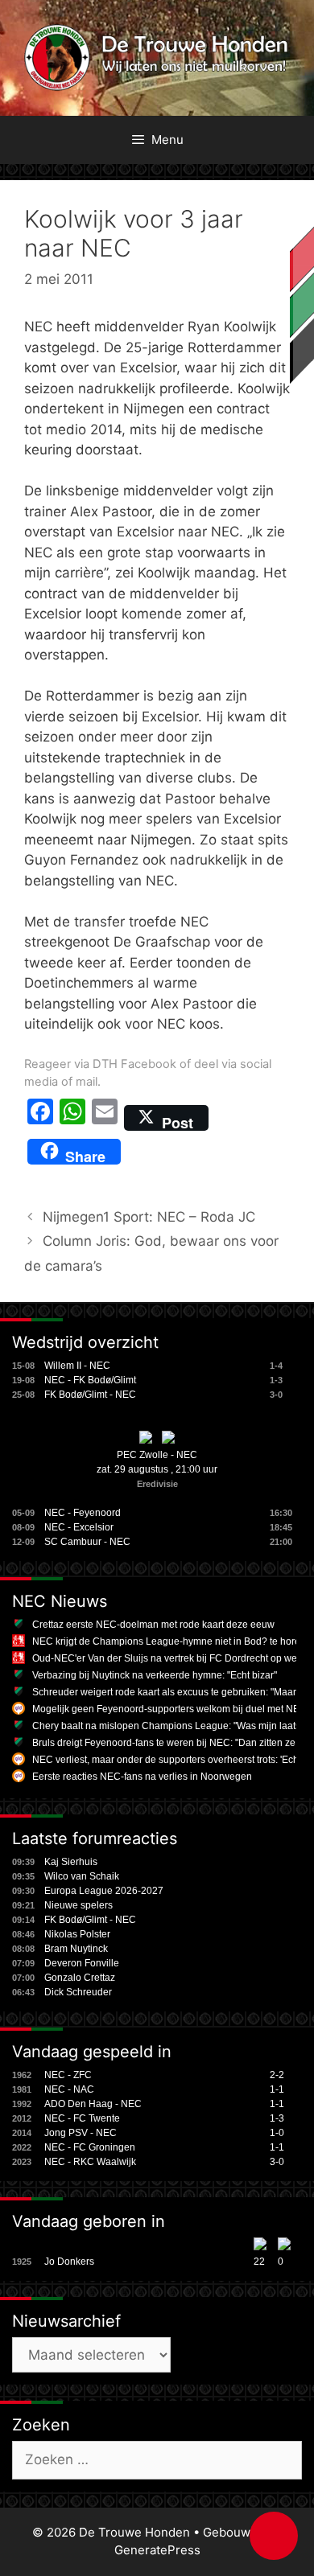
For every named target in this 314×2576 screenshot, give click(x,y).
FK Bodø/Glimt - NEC (90, 1395)
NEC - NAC (69, 2089)
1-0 (277, 2133)
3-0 (277, 2162)
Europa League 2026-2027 (104, 1891)
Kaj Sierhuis (71, 1862)
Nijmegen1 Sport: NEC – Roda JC (149, 1217)
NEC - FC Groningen (90, 2147)
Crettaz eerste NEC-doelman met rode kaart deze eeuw (153, 1625)
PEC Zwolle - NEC (157, 1455)
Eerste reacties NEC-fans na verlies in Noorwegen (142, 1777)
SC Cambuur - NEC (87, 1542)
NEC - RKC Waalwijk (90, 2162)
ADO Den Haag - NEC (93, 2104)
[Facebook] (40, 1118)
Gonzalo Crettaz (80, 1978)
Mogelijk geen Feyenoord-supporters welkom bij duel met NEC (169, 1709)
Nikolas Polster (77, 1934)
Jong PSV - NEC (81, 2133)
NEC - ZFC (68, 2075)
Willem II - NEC (77, 1366)
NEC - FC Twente (82, 2118)
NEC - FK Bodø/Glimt (90, 1380)
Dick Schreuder (78, 1992)
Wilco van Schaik (82, 1876)
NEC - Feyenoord (83, 1513)
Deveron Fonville (82, 1963)
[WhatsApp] (72, 1118)
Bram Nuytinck (76, 1949)
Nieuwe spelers (78, 1905)
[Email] (105, 1118)
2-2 (277, 2075)
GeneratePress (157, 2550)
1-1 (277, 2089)
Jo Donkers (69, 2262)
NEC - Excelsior (79, 1527)
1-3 (277, 2118)
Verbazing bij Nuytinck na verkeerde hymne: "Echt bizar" (155, 1675)
